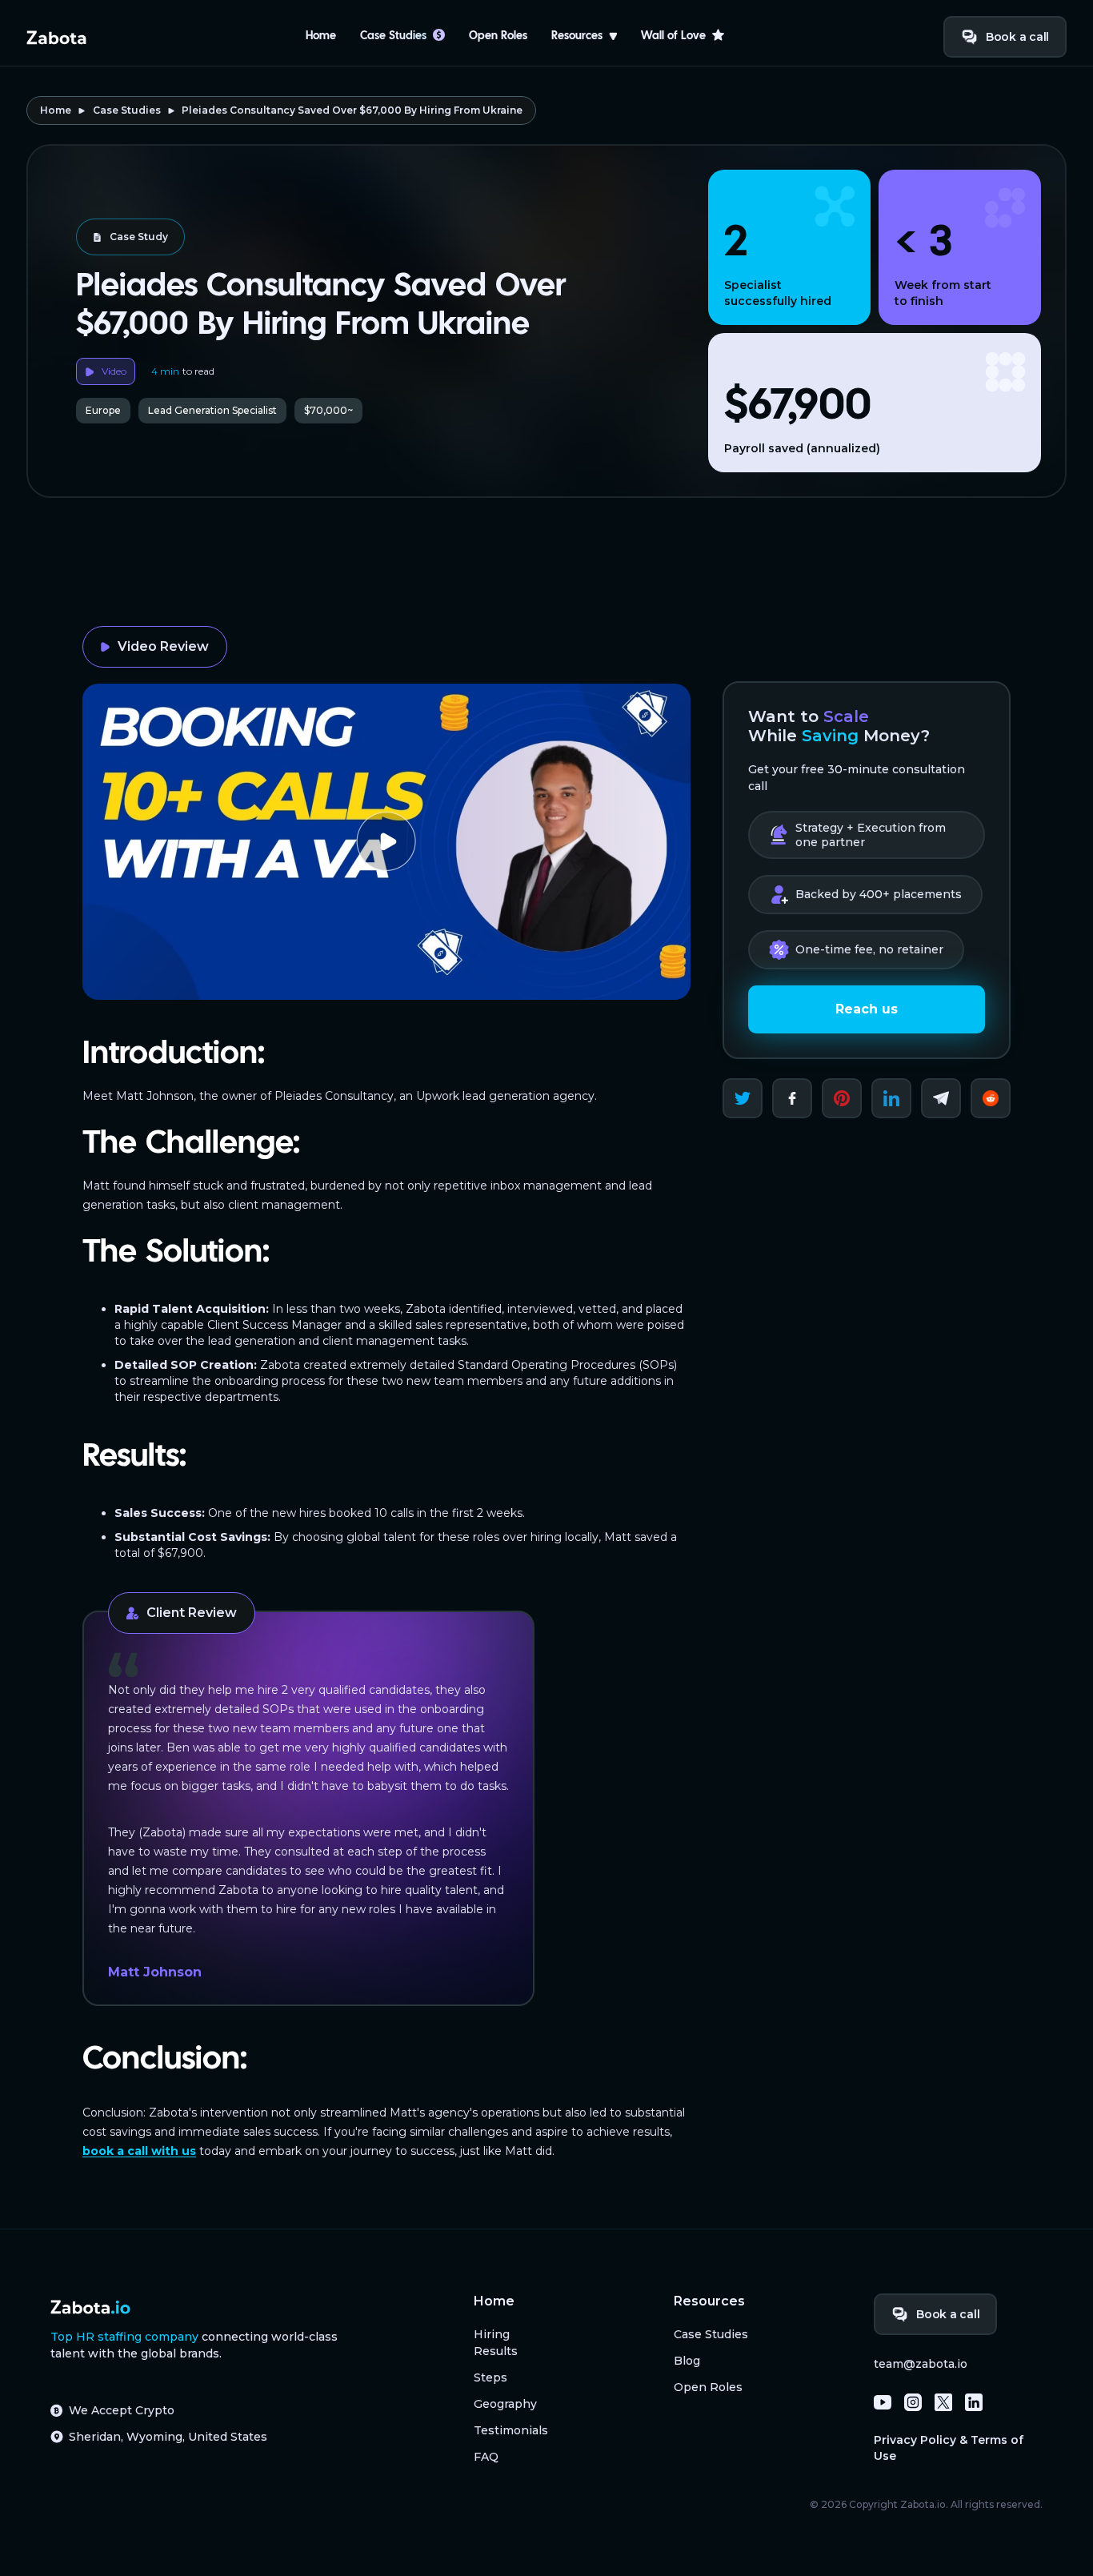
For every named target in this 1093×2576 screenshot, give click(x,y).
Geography (505, 2404)
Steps (490, 2377)
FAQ (486, 2457)
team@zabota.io (921, 2364)
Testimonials (511, 2430)
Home (321, 36)
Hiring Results (496, 2343)
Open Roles (498, 36)
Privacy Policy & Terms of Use (949, 2448)
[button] (584, 37)
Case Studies (127, 110)
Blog (687, 2361)
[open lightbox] (386, 842)
